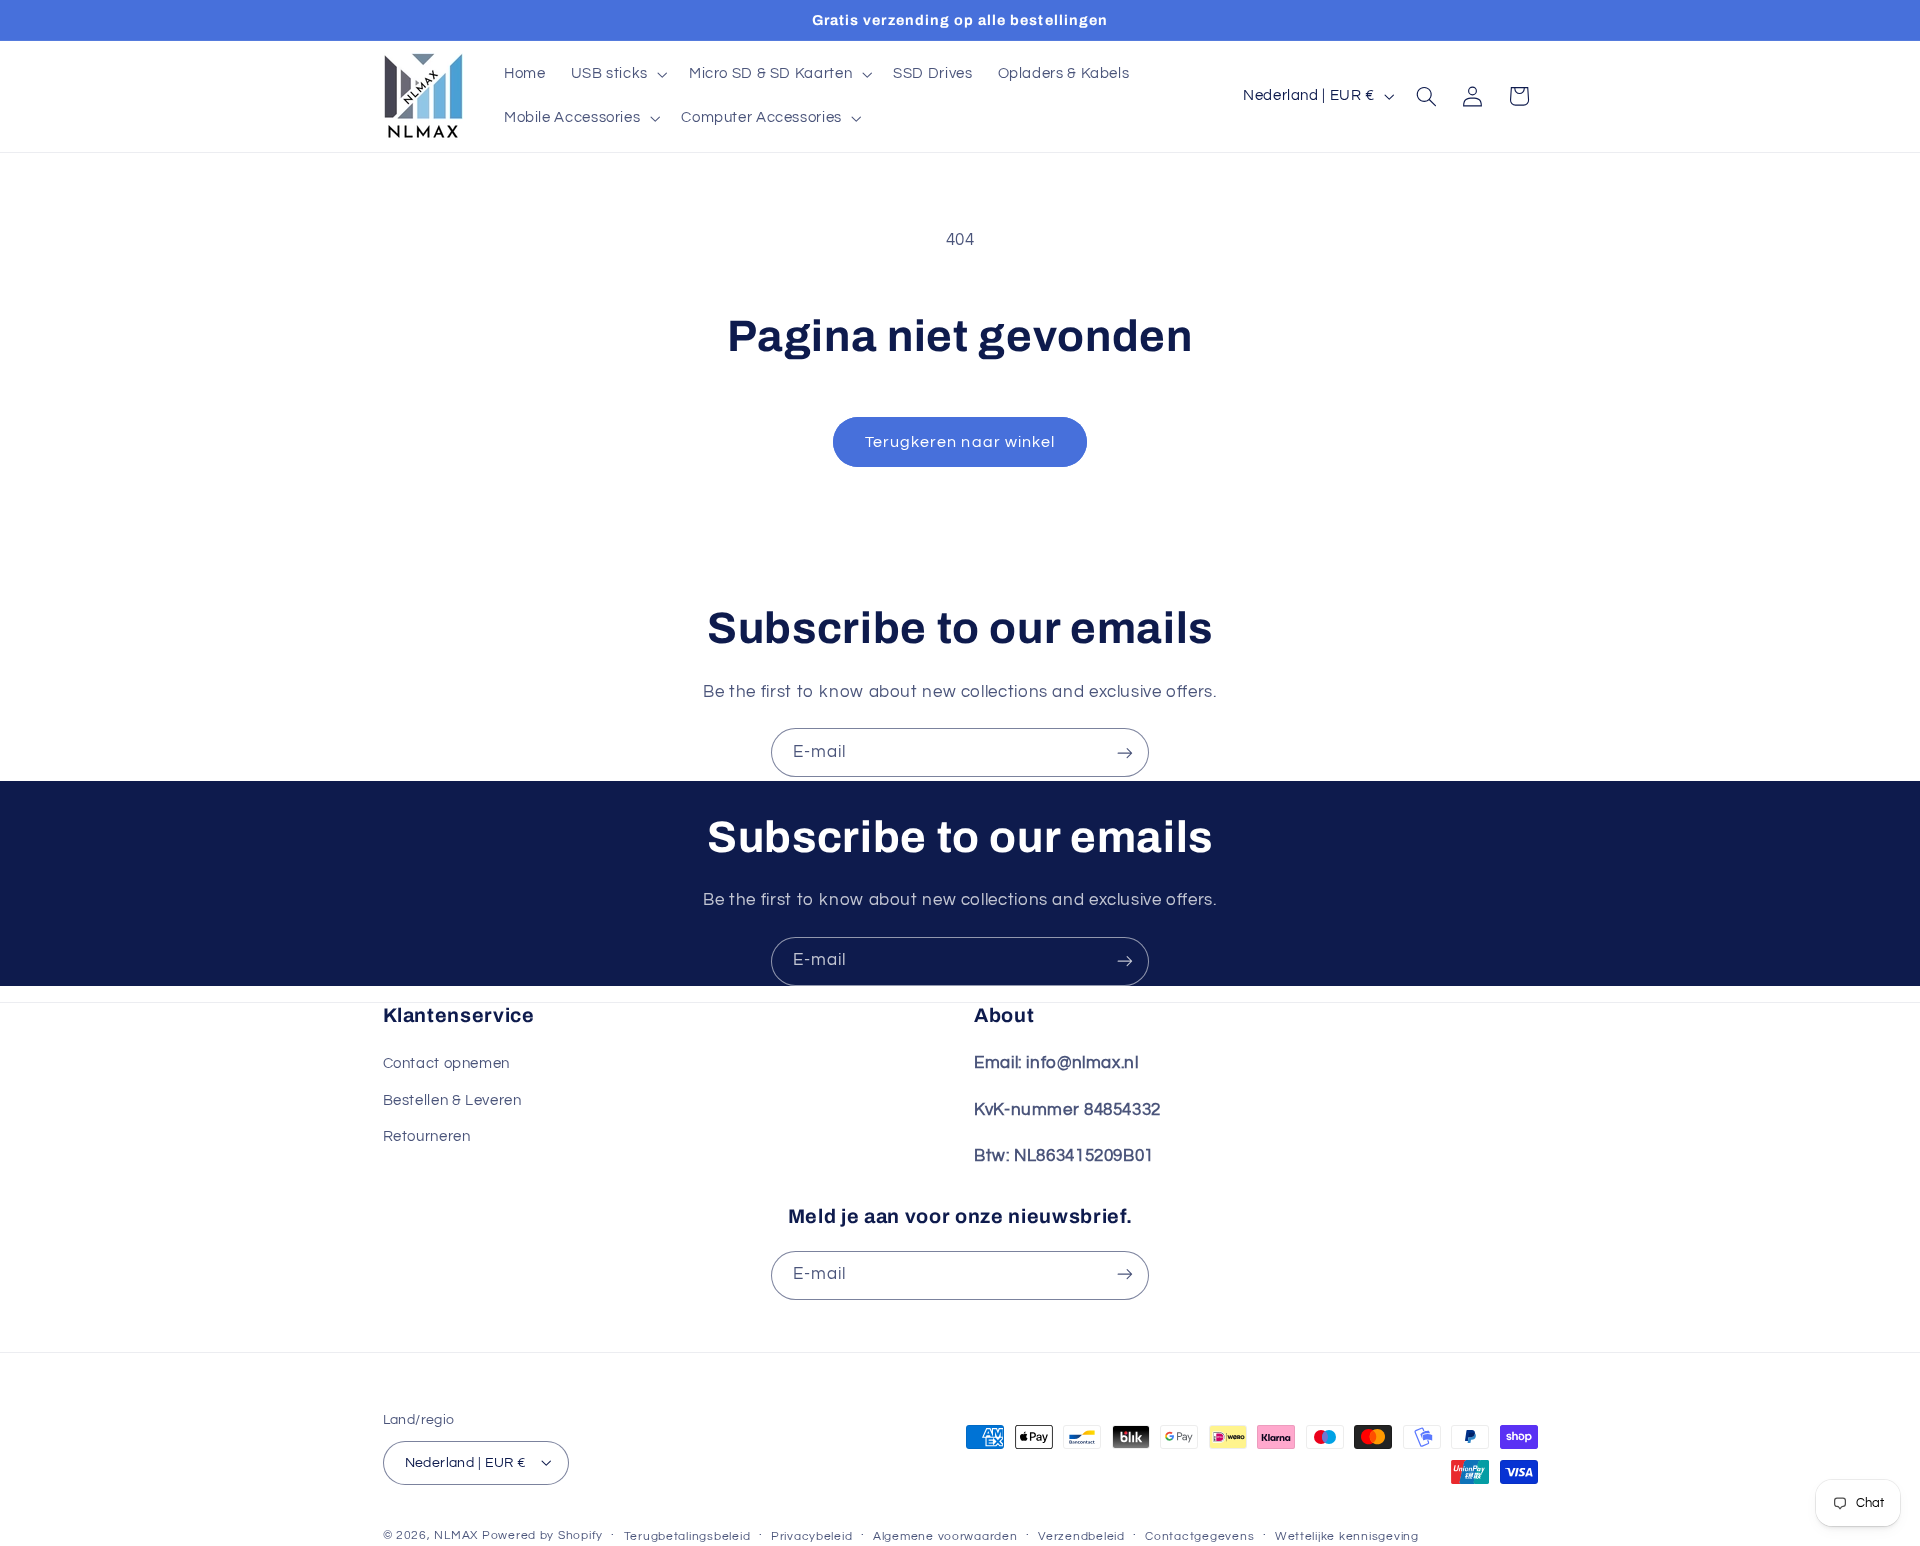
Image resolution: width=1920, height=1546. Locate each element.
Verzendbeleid (1081, 1535)
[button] (617, 74)
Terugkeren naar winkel (960, 442)
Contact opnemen (446, 1064)
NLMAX (456, 1534)
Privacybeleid (812, 1535)
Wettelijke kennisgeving (1347, 1535)
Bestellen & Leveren (452, 1100)
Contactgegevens (1199, 1535)
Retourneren (427, 1136)
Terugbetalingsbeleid (687, 1535)
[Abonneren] (1125, 752)
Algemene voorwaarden (945, 1535)
